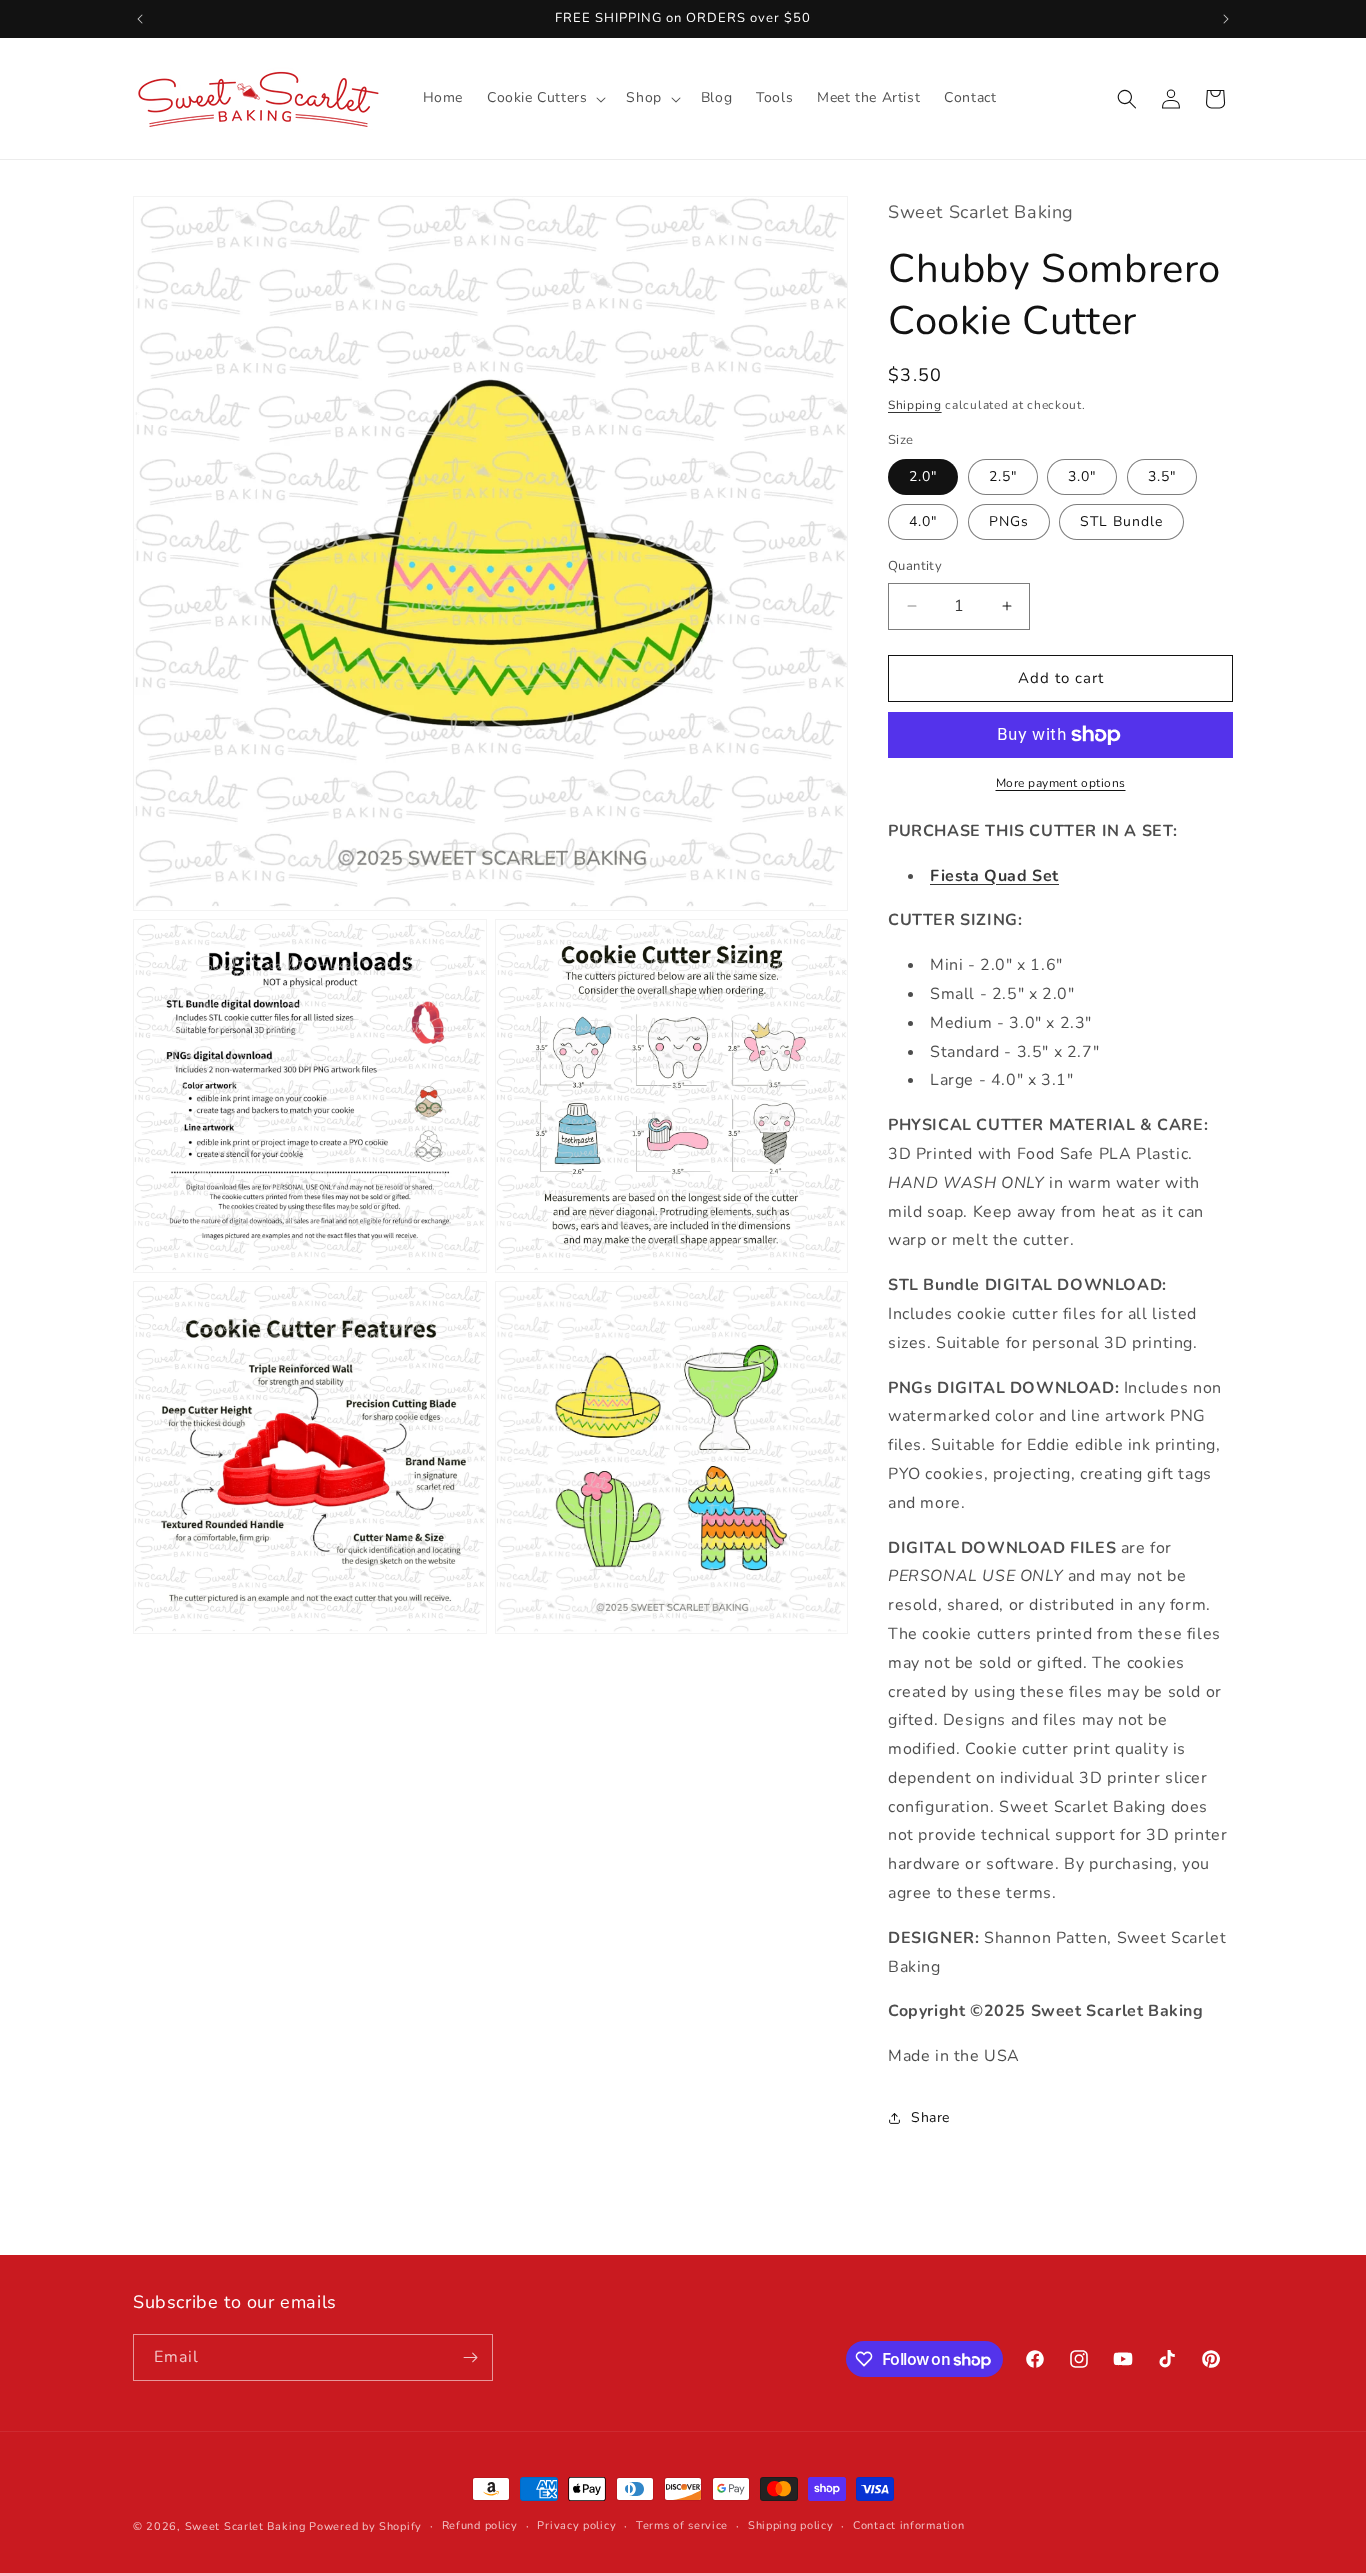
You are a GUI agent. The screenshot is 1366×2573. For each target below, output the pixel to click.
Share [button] (930, 2117)
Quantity (915, 566)
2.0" (923, 476)
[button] (544, 98)
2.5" (1003, 476)
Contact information (908, 2525)
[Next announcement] (1226, 19)
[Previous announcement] (140, 19)
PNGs (1009, 521)
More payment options (1061, 783)
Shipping (915, 405)
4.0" (923, 521)
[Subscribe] (470, 2357)
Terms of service (682, 2525)
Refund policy (480, 2525)
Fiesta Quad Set (994, 876)
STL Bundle (1121, 521)
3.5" (1162, 476)
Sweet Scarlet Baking (245, 2526)
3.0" (1082, 476)
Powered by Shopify (365, 2526)
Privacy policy (576, 2525)
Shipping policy (791, 2525)
